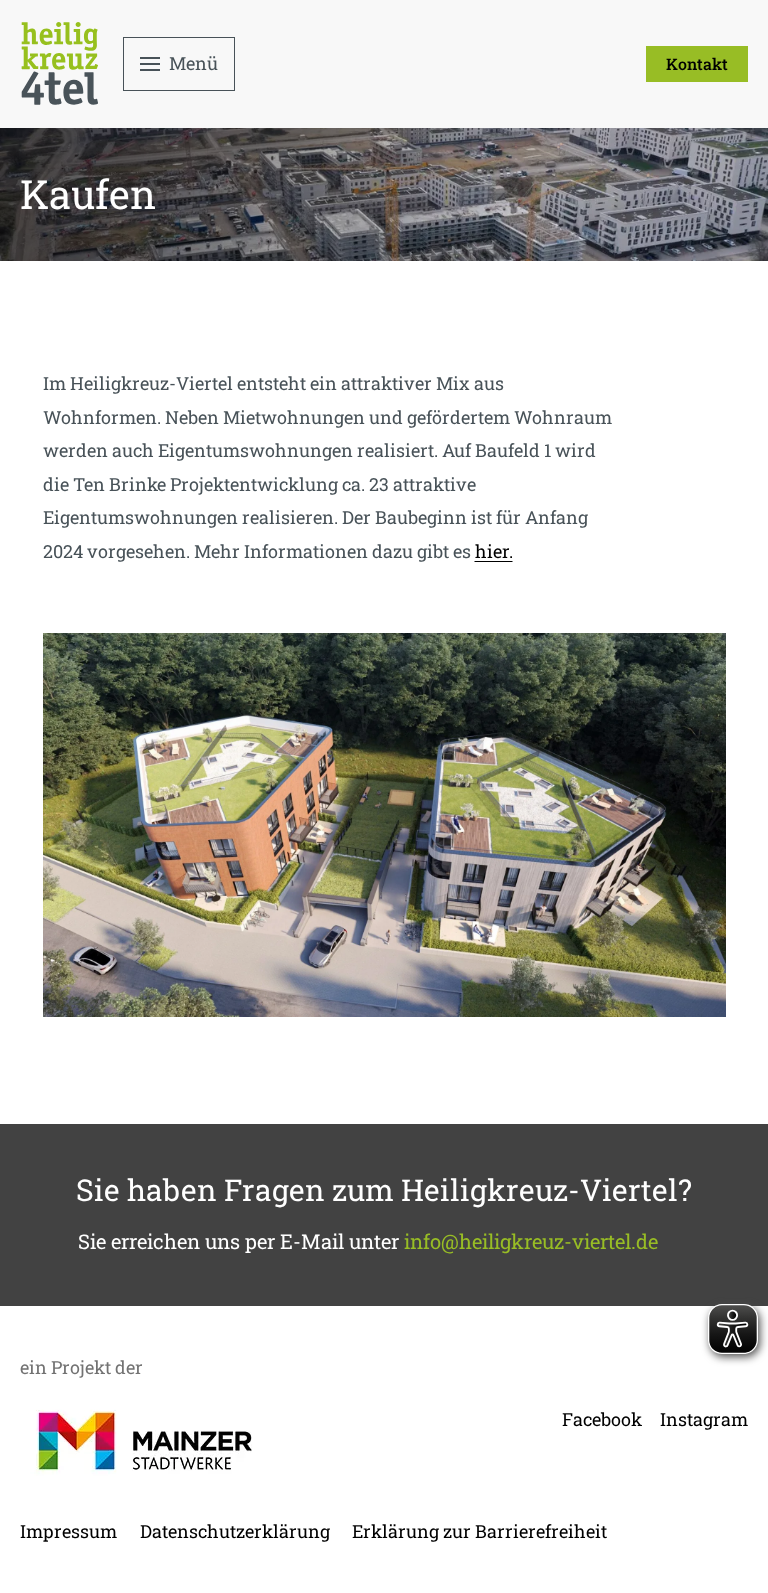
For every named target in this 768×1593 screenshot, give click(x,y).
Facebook (602, 1419)
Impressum (68, 1531)
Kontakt (697, 63)
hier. (494, 551)
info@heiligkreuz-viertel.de (531, 1241)
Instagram (704, 1419)
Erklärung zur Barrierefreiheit (479, 1531)
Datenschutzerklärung (235, 1531)
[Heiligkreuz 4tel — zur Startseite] (60, 63)
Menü (193, 63)
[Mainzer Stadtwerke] (145, 1441)
